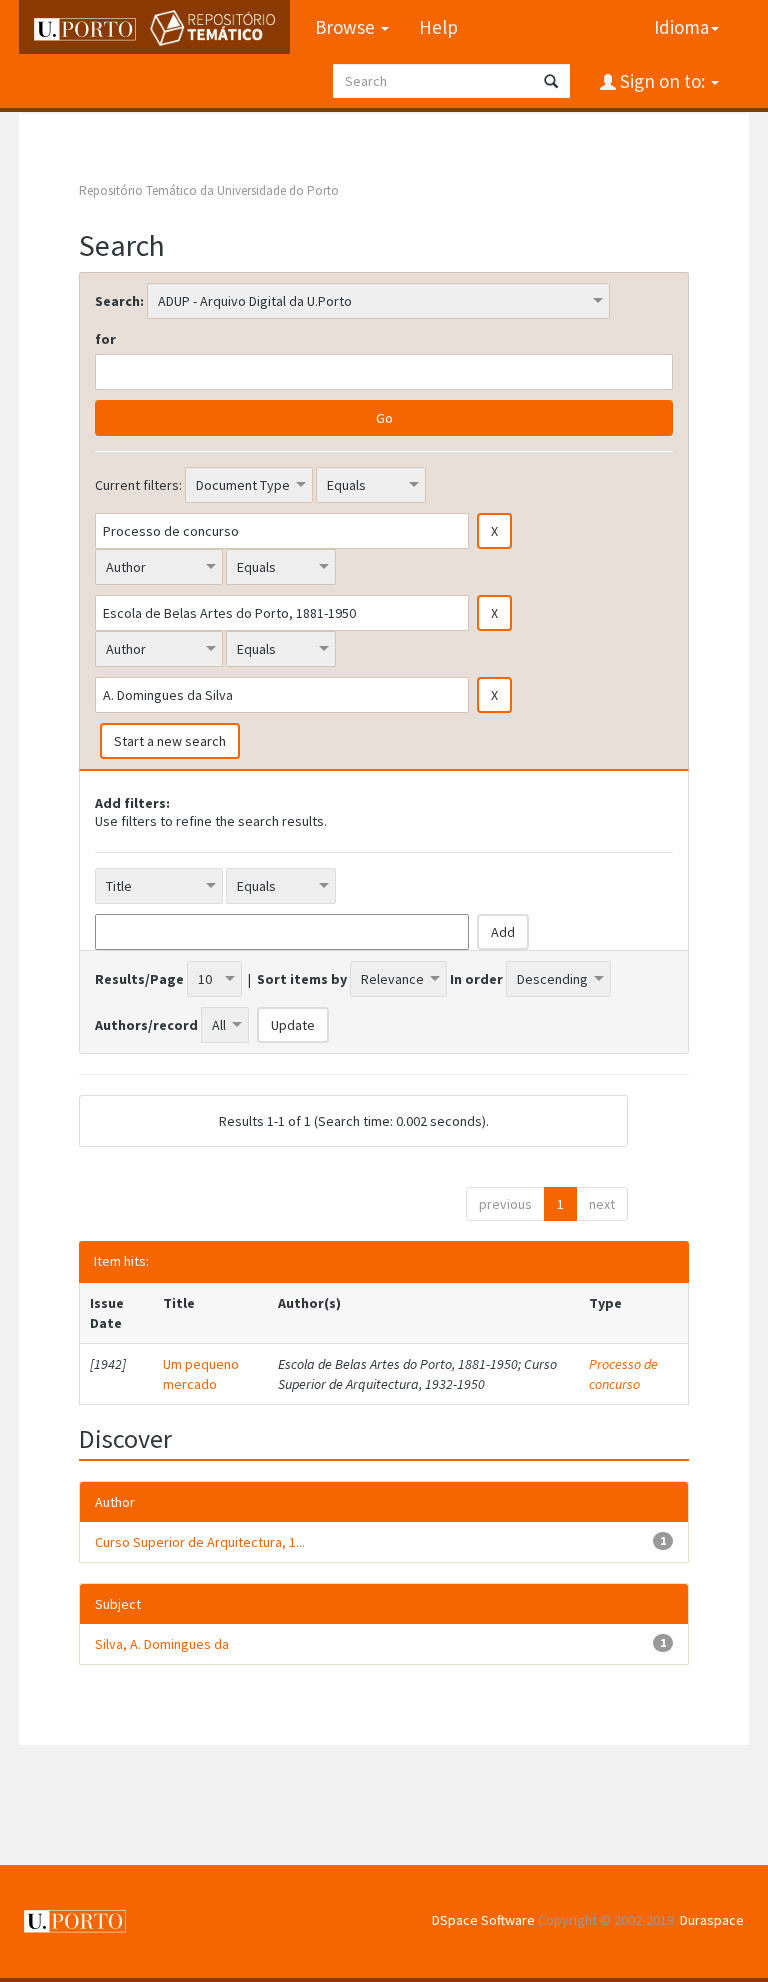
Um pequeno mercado (201, 1374)
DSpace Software (483, 1920)
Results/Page (139, 979)
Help (438, 27)
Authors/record (146, 1025)
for (105, 339)
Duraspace (712, 1920)
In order (476, 979)
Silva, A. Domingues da (162, 1644)
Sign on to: (662, 81)
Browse (347, 27)
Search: (119, 301)
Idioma (681, 27)
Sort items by (302, 979)
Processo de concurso (623, 1374)
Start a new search (170, 741)
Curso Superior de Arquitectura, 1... (200, 1542)
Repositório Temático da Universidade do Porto (209, 190)
